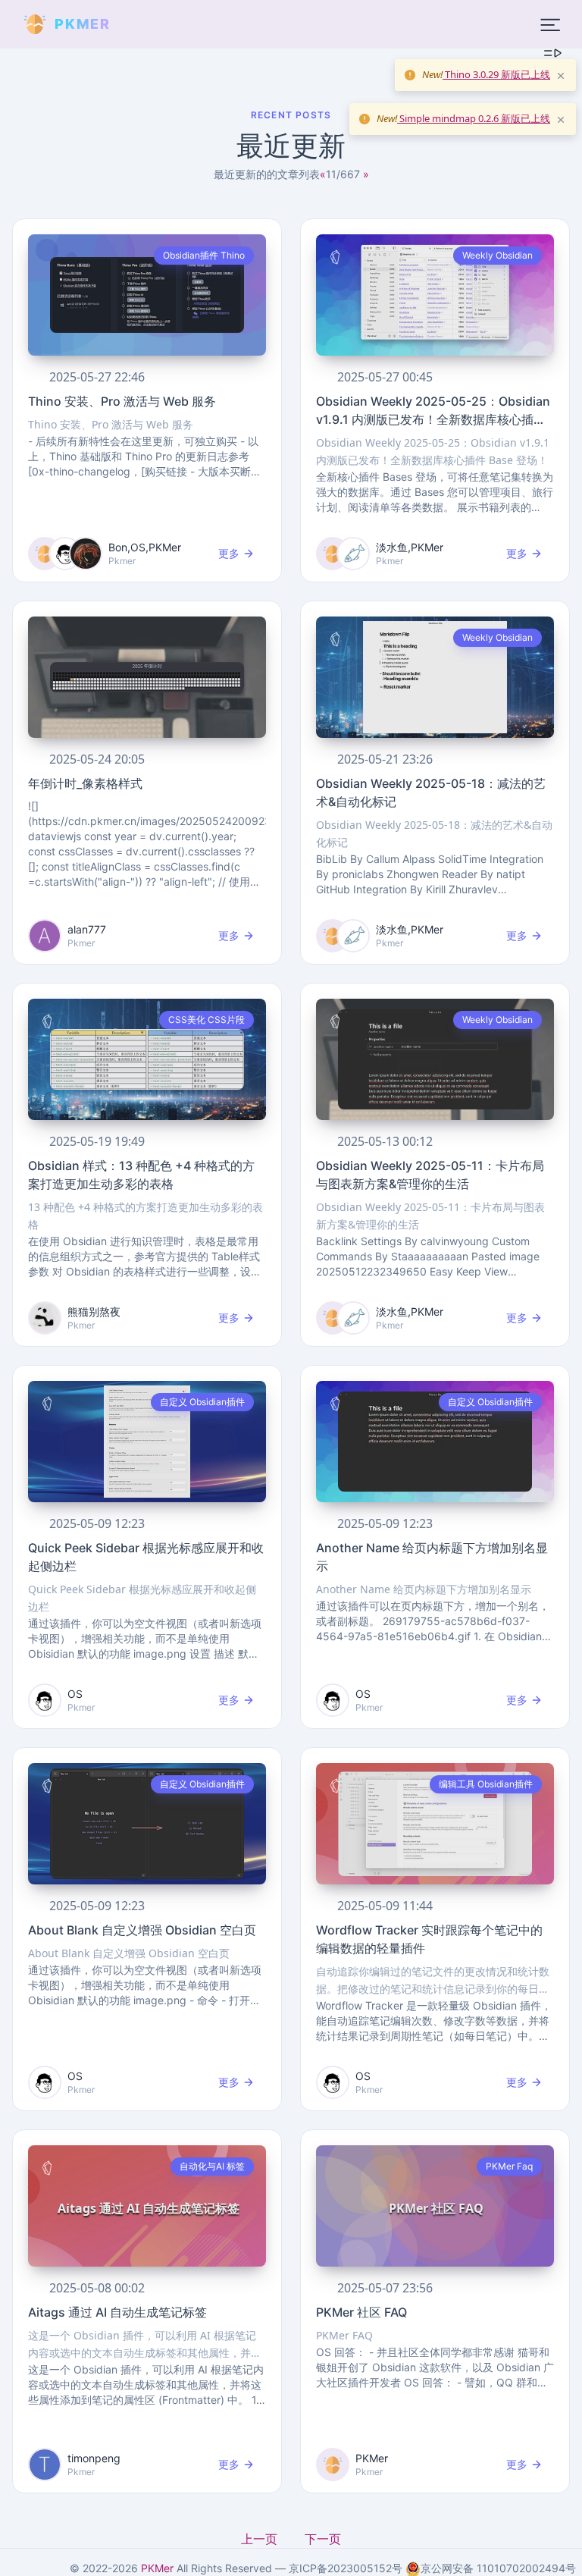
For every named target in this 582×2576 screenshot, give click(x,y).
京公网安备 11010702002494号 (498, 2568)
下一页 (323, 2539)
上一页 (261, 2539)
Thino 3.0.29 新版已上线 (496, 74)
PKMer (157, 2568)
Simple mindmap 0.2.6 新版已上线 (474, 118)
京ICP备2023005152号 (346, 2568)
